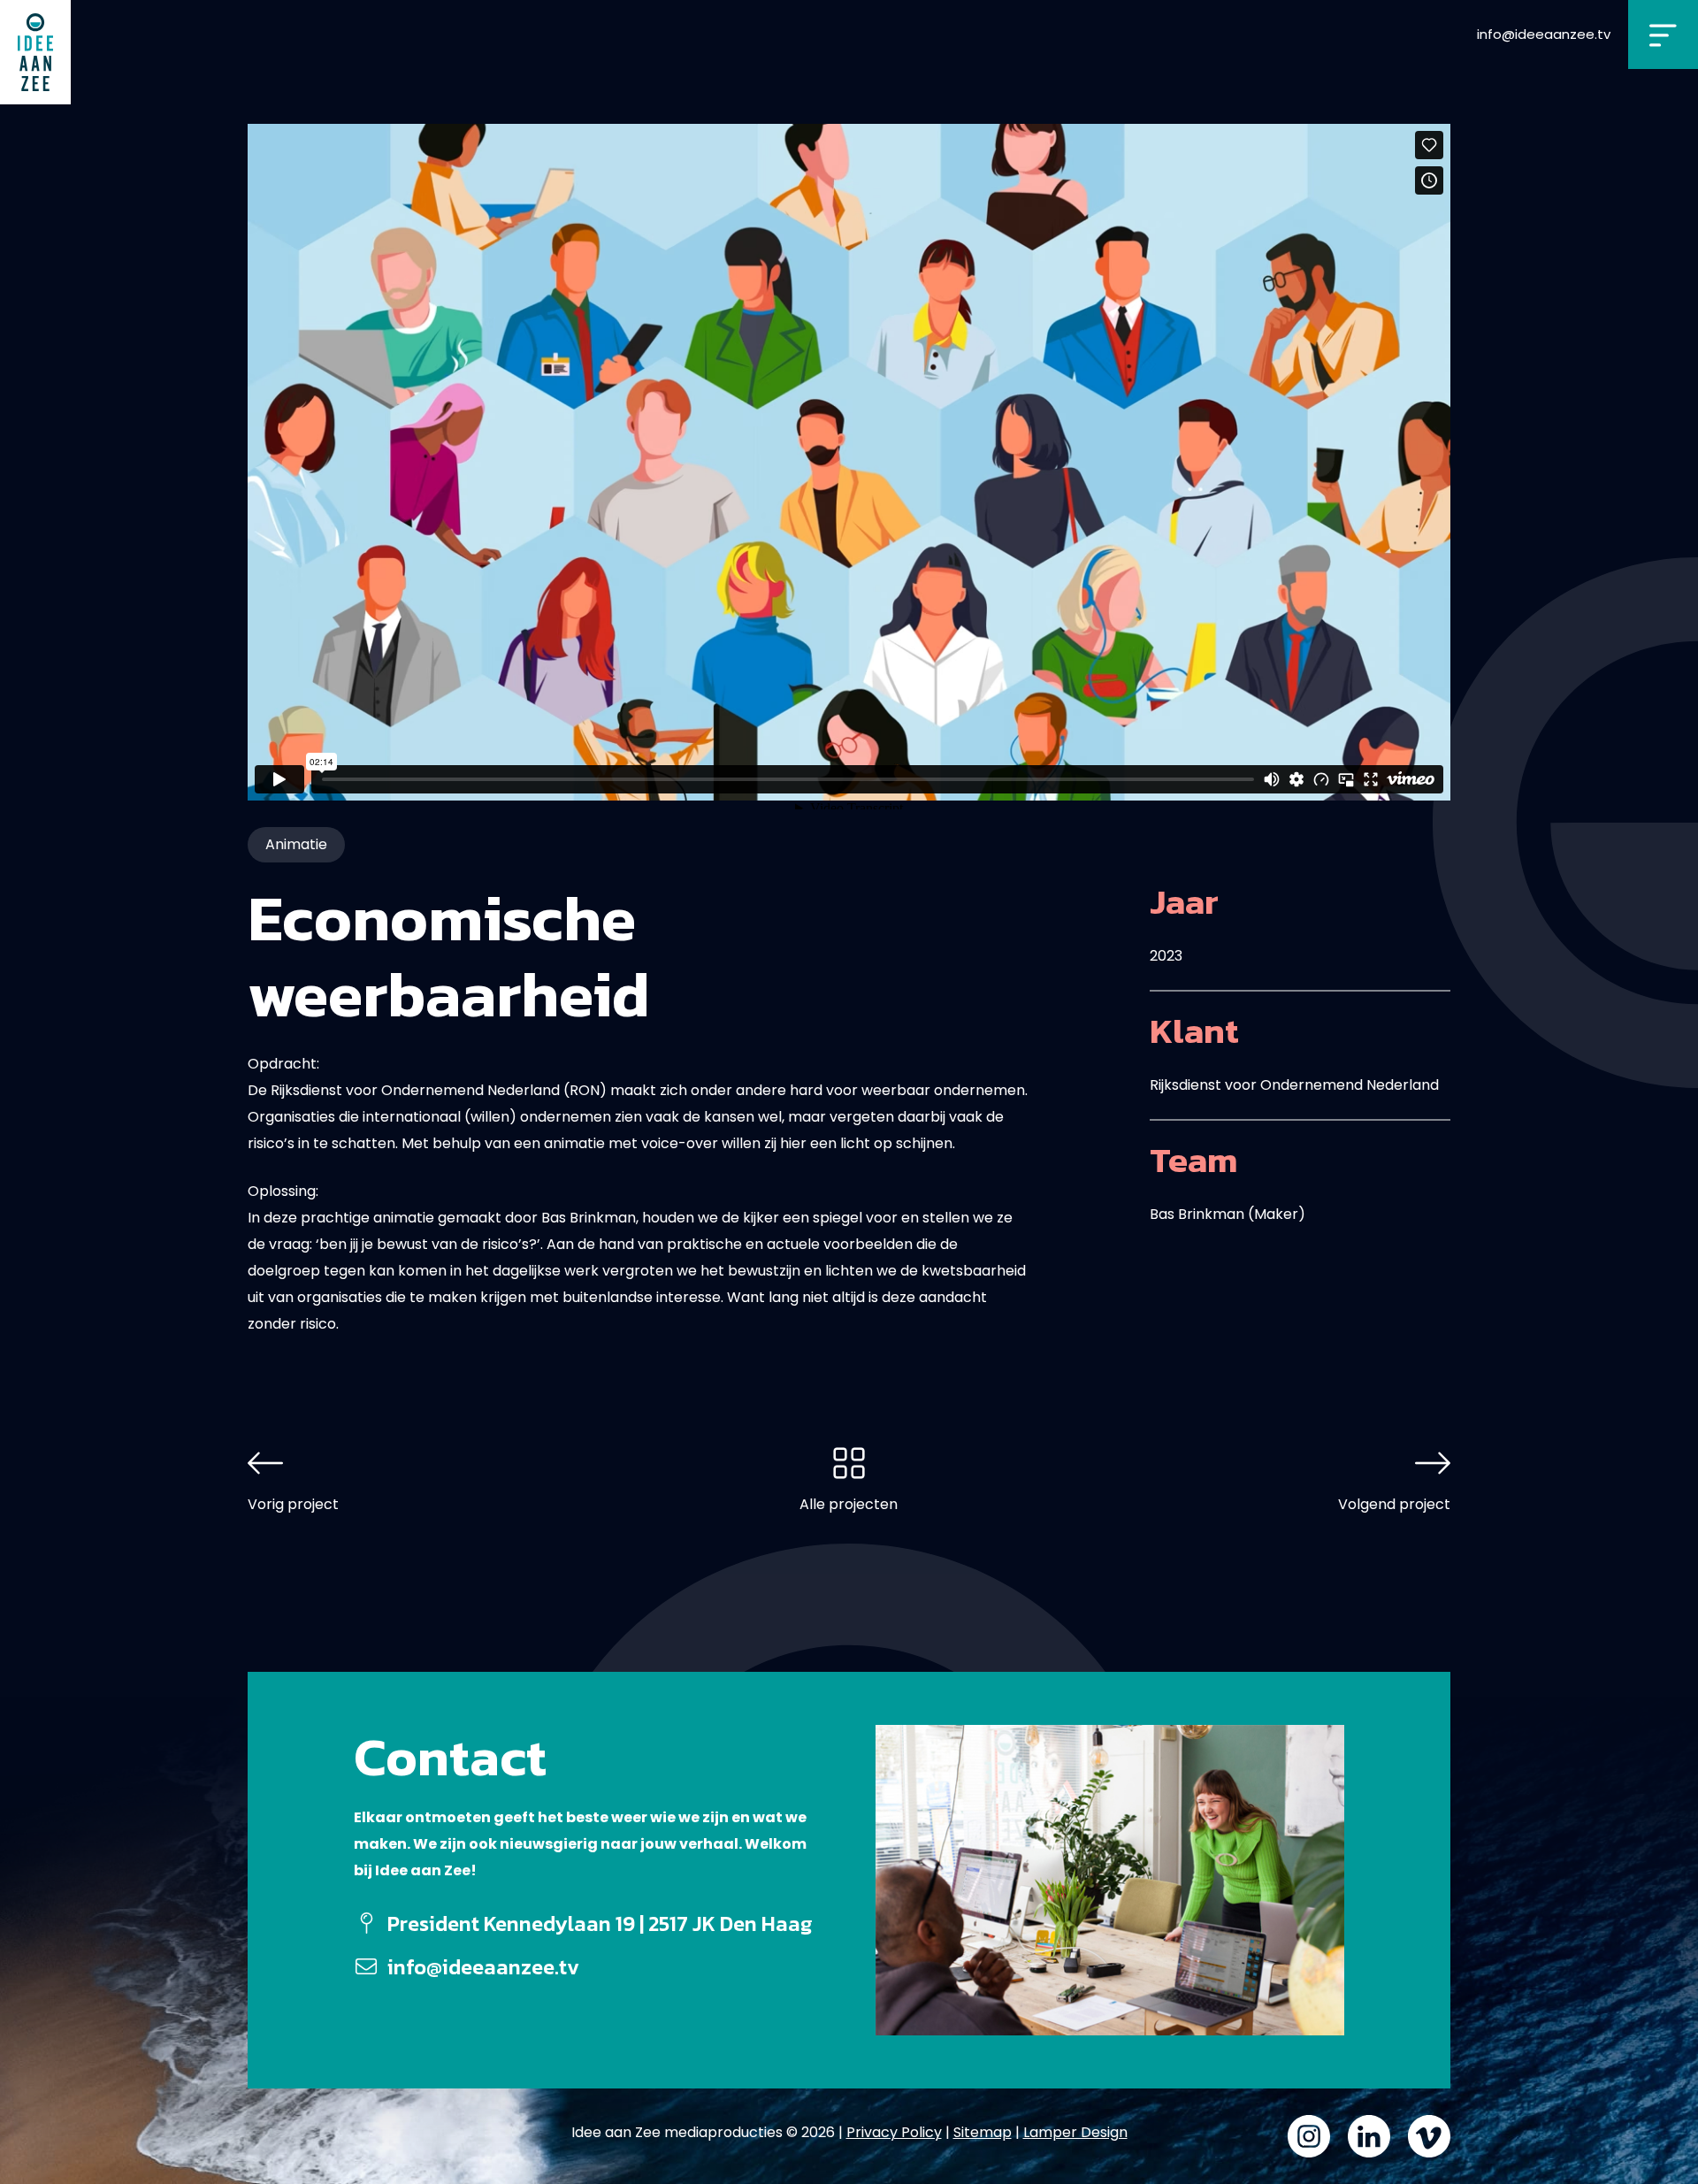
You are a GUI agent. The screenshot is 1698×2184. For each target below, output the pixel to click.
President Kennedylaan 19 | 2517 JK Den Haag (600, 1923)
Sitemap (983, 2132)
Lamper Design (1075, 2132)
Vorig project (293, 1504)
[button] (1663, 34)
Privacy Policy (894, 2132)
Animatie (296, 844)
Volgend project (1394, 1504)
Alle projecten (849, 1504)
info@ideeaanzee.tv (1544, 34)
